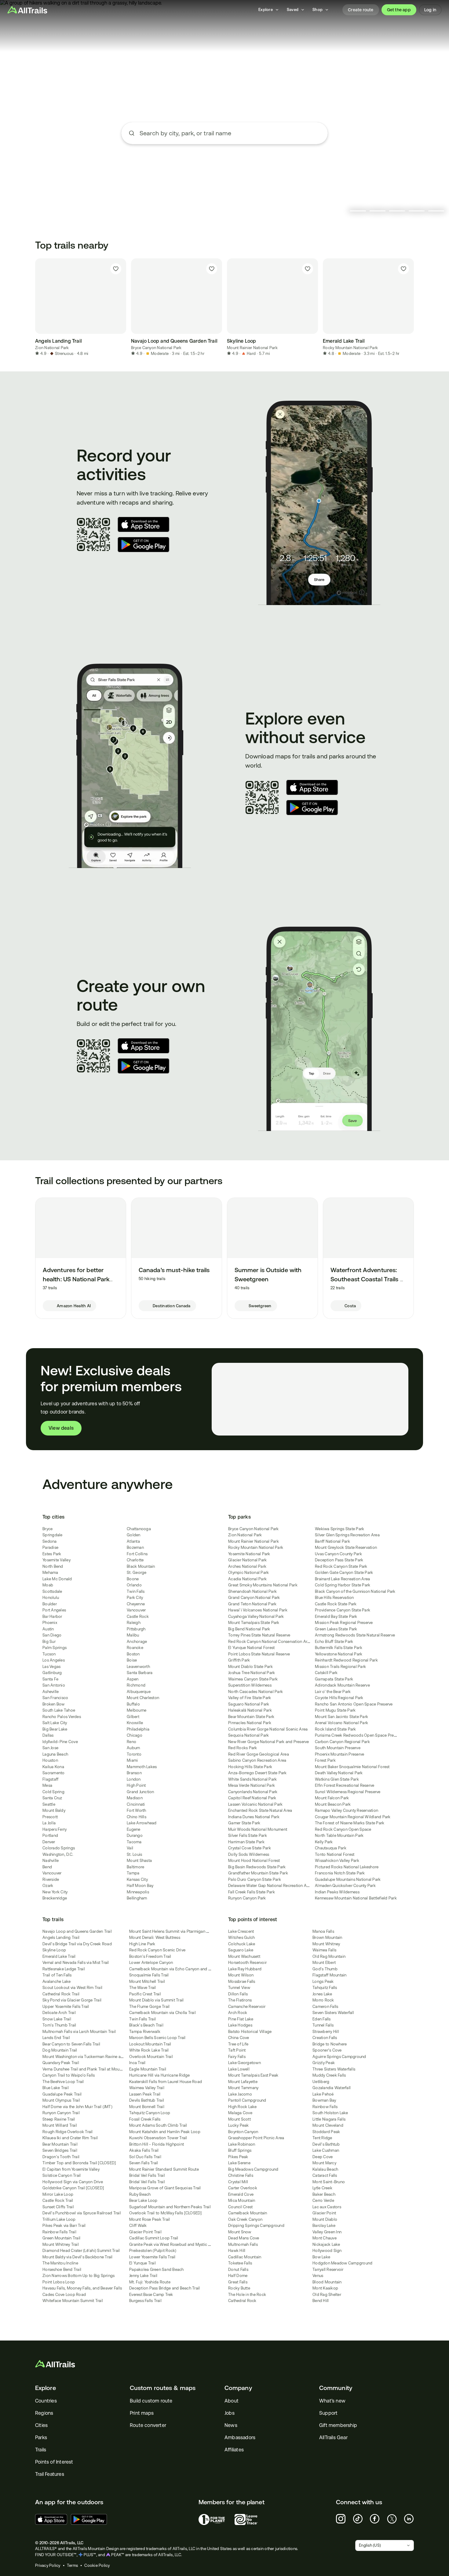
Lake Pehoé (323, 2094)
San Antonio (54, 1685)
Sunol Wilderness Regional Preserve (348, 1792)
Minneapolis (138, 1892)
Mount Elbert (324, 1963)
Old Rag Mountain (329, 1956)
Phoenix (50, 1623)
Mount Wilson (241, 1975)
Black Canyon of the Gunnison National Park (355, 1591)
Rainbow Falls (325, 2107)
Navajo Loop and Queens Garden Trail (77, 1931)
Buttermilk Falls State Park (339, 1648)
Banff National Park (332, 1541)
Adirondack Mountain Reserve (342, 1685)
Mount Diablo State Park (250, 1667)
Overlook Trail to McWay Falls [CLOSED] (166, 2213)
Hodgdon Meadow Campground (342, 2263)
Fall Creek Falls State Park (252, 1892)
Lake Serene (239, 2163)
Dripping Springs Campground (256, 2226)
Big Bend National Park (249, 1629)
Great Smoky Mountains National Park (263, 1585)
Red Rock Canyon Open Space (343, 1829)
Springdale (53, 1535)
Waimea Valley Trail (147, 2088)
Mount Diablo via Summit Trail (156, 2000)
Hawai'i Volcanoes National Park (258, 1610)
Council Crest (240, 2207)
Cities (41, 2425)
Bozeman (135, 1547)
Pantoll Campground (247, 2100)
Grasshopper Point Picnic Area (256, 2138)
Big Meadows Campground (253, 2169)
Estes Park (52, 1554)
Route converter (148, 2425)
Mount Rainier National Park (252, 348)
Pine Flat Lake (241, 2019)
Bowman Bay (324, 2100)
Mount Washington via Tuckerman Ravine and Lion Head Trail (98, 2057)
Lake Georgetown (245, 2063)
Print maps (142, 2413)
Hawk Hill (237, 2251)
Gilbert (133, 1717)
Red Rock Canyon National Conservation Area (270, 1642)
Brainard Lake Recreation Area (342, 1579)
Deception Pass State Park (339, 1560)
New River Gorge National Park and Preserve (269, 1742)
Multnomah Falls (243, 2244)
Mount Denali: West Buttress (155, 1937)
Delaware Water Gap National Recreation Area (270, 1886)
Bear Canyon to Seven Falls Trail (71, 2044)
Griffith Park (239, 1660)
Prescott (50, 1817)
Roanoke (135, 1648)
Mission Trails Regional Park (340, 1667)
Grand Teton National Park (252, 1604)
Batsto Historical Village (250, 2032)
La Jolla (49, 1823)
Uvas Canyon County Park (338, 1554)
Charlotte (135, 1560)
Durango (135, 1835)
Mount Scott (239, 2119)
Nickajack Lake (326, 2244)
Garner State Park (244, 1823)
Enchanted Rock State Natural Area (260, 1810)
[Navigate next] (414, 308)
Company (238, 2388)
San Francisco (55, 1698)
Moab (48, 1585)
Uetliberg (321, 2082)
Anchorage (137, 1642)
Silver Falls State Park (248, 1835)
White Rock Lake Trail (149, 2050)
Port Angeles (54, 1610)
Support (328, 2413)
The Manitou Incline (60, 2263)
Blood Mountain (327, 2282)
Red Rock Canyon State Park (341, 1566)
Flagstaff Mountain (330, 1975)
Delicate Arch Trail (59, 2013)
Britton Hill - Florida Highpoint (157, 2144)
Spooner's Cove (327, 2050)
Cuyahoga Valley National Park (256, 1616)
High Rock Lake (243, 2107)
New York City (55, 1892)
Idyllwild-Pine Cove (60, 1742)
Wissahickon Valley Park (337, 1861)
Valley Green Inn (327, 2232)
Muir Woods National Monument (258, 1829)
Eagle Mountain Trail (148, 2069)
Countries (46, 2401)
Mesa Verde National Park (252, 1785)
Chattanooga (139, 1529)
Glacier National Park (247, 1560)
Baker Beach (324, 2194)
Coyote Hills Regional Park (339, 1698)
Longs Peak (323, 1981)
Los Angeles (54, 1660)
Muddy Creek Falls (329, 2075)
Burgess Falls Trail (145, 2301)
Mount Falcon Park (332, 1798)
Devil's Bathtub (326, 2144)
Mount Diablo (325, 2219)
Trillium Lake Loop (59, 2219)
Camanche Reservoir (247, 2007)
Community (336, 2388)
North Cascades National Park (256, 1692)
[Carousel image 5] (436, 211)
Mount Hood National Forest (254, 1861)
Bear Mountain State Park (251, 1717)
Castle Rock (138, 1616)
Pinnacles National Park (250, 1723)
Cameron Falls (325, 2007)
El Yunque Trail (142, 2263)
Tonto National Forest (335, 1854)
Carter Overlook (243, 2188)
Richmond (136, 1685)
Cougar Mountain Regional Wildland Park (353, 1817)
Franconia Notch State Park (340, 1873)
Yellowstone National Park (339, 1654)
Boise (132, 1660)
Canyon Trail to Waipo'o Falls (69, 2075)
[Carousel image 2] (378, 211)
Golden (134, 1535)
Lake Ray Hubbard (245, 1969)
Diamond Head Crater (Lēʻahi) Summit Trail (81, 2251)
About (232, 2401)
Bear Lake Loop (143, 2200)
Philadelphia (138, 1729)
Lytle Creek (322, 2188)
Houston (50, 1760)
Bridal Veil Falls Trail (147, 2175)
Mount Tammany (243, 2088)
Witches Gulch (241, 1937)
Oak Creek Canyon (245, 2219)
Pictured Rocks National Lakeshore (347, 1867)
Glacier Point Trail (145, 2232)
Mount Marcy (324, 2163)
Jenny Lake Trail (143, 2276)
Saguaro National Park (249, 1704)
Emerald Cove (241, 2194)
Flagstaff (50, 1779)
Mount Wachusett (244, 1956)
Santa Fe (50, 1679)
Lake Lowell (239, 2069)
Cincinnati (136, 1804)
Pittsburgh (136, 1629)
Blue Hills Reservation (334, 1598)
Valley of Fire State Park (250, 1698)
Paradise (50, 1547)
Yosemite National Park (249, 1554)
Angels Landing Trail (61, 1937)
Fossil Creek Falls (145, 2119)
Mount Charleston (143, 1698)
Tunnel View (239, 1988)
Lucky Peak (239, 2125)
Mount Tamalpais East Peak (253, 2075)
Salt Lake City (55, 1723)
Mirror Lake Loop (58, 2194)
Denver (49, 1842)
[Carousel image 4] (417, 211)
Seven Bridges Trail (60, 2150)
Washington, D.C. (58, 1854)
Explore (46, 2388)
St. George (137, 1573)
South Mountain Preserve (338, 1748)
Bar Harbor (52, 1616)
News (231, 2425)
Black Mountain (141, 1566)
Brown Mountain (327, 1937)
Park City (135, 1598)
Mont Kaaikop (325, 2288)
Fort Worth (137, 1810)
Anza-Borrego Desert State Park (257, 1773)
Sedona (50, 1541)
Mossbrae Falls (242, 1981)
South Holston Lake (330, 2113)
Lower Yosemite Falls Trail (152, 2257)
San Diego (52, 1635)
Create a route (224, 169)
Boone (133, 1579)
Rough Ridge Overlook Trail (68, 2132)
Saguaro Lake (241, 1950)
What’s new (332, 2401)
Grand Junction (141, 1792)
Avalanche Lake (57, 1981)
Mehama (50, 1573)
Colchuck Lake (242, 1944)
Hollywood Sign (327, 2251)
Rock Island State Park (336, 1729)
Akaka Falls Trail (144, 2150)
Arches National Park (247, 1566)
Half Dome (238, 2276)
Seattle (49, 1804)
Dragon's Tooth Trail (61, 2157)
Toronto (134, 1754)
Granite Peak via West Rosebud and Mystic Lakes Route (180, 2244)
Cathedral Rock (242, 2301)
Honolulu (51, 1598)
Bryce (47, 1529)
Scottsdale (52, 1591)
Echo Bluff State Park (334, 1642)
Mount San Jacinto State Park (341, 1717)
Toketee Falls (240, 2263)
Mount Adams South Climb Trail (158, 2125)
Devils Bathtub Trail (147, 2100)
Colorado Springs (59, 1848)
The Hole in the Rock (247, 2295)
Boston (133, 1654)
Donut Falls (238, 2270)
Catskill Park (326, 1673)
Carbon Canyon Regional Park (342, 1742)
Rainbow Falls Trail (59, 2232)
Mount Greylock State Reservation (346, 1547)
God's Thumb (325, 1969)
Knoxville (135, 1723)
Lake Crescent (241, 1931)
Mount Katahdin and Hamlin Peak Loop (165, 2132)
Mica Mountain (242, 2200)
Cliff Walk (138, 2226)
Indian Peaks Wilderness (337, 1892)
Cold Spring (53, 1792)
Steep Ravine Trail (59, 2119)
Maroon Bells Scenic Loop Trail (157, 2038)
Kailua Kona (53, 1767)
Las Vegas (51, 1667)
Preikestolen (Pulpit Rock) (153, 2251)
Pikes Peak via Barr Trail (64, 2226)
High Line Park (142, 1944)
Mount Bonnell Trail (147, 2107)
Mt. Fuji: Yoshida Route (150, 2282)
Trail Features (50, 2474)
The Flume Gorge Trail (149, 2007)
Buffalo (133, 1704)
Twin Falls (136, 1591)
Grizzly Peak (324, 2063)
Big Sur (49, 1642)
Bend (47, 1867)
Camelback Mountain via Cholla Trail (162, 2013)
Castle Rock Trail (58, 2200)
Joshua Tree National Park (252, 1673)
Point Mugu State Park (335, 1710)
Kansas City (137, 1879)
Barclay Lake (324, 2226)
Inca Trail (137, 2063)
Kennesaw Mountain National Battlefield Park (356, 1898)
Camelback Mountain (248, 2213)
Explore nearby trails (224, 156)
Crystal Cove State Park (250, 1848)
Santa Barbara (140, 1673)
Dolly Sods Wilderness (249, 1854)
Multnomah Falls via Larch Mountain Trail (79, 2032)
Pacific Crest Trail (145, 1994)
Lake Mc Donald (57, 1579)
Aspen (133, 1679)
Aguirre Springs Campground (339, 2057)
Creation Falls (325, 2038)
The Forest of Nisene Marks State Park (350, 1823)
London (134, 1779)
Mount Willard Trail (60, 2125)
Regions (44, 2413)
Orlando (134, 1585)
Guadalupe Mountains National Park (348, 1879)
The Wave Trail (143, 1988)
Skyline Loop (54, 1950)
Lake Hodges (240, 2025)
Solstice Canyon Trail (62, 2175)
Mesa (47, 1785)
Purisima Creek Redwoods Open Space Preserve (359, 1735)
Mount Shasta (139, 1861)
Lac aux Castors (327, 2207)
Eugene (134, 1829)
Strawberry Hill (326, 2032)
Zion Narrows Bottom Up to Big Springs (78, 2276)
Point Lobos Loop (59, 2282)
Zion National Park (52, 348)
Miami (132, 1760)
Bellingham (137, 1898)
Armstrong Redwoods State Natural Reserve (355, 1635)
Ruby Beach (140, 2194)
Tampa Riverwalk (145, 2032)
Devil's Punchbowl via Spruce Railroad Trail (82, 2213)
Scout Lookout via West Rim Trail (72, 1988)
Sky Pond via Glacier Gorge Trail (72, 2000)
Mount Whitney (326, 1944)
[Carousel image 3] (397, 211)
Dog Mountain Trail (60, 2050)
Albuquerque (139, 1692)
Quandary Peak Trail (61, 2063)
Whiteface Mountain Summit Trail (73, 2301)
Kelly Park (324, 1842)
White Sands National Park (252, 1779)
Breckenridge (55, 1898)
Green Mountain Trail (61, 2238)
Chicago (135, 1735)
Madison (135, 1798)
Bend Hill (321, 2301)
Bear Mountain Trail (60, 2144)
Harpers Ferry (55, 1829)
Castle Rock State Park (336, 1604)
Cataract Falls (325, 2175)
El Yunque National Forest (251, 1648)
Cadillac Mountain (245, 2257)
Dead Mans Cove (244, 2238)
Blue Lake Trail (56, 2088)
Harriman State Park (246, 1842)
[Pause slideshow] (342, 211)
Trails (41, 2450)
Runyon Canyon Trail (61, 2113)
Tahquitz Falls (325, 1988)
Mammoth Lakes (142, 1767)
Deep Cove (323, 2157)
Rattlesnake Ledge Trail (64, 1969)
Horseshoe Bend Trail (62, 2270)
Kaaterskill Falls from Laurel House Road (166, 2082)
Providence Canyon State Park (343, 1610)
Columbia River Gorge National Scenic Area (268, 1729)
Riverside (51, 1879)
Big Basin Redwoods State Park (257, 1867)
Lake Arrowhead (142, 1823)
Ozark (48, 1886)
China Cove (239, 2038)
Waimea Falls (324, 1950)
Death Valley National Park (339, 1773)
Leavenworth (138, 1667)
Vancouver (52, 1873)
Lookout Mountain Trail (150, 2044)
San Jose (50, 1748)
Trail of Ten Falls (57, 1975)
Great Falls (238, 2282)
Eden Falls (322, 2019)
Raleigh (134, 1623)
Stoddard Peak (326, 2132)
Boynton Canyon (243, 2132)
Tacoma (134, 1842)
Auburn (133, 1748)
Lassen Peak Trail (145, 2094)
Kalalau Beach (325, 2169)
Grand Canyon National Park (254, 1598)
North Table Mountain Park (339, 1835)
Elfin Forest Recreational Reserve (345, 1785)
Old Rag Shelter (327, 2295)
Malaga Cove (240, 2113)
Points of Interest (54, 2462)
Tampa (133, 1873)
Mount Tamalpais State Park (254, 1623)
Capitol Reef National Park (252, 1798)
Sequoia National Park (248, 1735)
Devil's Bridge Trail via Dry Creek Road (77, 1944)
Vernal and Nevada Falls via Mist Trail (76, 1963)
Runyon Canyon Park (247, 1898)
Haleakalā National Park (250, 1710)
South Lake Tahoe (59, 1710)
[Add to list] (116, 269)
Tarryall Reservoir (328, 2270)
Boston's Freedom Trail (150, 1956)
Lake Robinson (242, 2144)
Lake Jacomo (240, 2094)
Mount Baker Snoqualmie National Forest (352, 1767)
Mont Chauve (325, 2238)
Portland (50, 1835)
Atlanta (133, 1541)
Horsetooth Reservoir (247, 1963)
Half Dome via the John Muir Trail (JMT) (77, 2107)
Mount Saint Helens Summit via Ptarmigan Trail (172, 1931)
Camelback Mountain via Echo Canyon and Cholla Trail (179, 1969)
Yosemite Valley (57, 1560)
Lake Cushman (326, 2150)
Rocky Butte (239, 2288)
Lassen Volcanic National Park (255, 1804)
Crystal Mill (238, 2182)
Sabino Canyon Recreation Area (257, 1760)
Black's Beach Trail (146, 2025)
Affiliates (234, 2450)
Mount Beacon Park (333, 1804)
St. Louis (134, 1854)
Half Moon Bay (140, 1886)
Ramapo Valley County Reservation (347, 1810)
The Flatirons (240, 2000)
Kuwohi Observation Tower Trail (158, 2138)
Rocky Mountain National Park (350, 348)
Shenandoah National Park (252, 1591)
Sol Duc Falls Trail (145, 2157)
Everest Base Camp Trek (151, 2295)
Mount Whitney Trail (61, 2244)
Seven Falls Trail (144, 2163)
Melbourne (137, 1710)
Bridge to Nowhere (330, 2044)
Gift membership (338, 2425)
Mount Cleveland (328, 2125)
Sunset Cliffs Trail (58, 2207)
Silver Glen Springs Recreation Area (347, 1535)
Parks (41, 2437)
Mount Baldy (54, 1810)
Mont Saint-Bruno (329, 2182)
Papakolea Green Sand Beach (157, 2270)
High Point (136, 1785)
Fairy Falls (237, 2057)
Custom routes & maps (163, 2388)
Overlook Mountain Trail (151, 2057)
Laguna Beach (55, 1754)
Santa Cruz (52, 1798)
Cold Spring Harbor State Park (343, 1585)
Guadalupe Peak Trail (62, 2094)
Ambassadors (240, 2437)
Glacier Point (324, 2213)
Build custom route (151, 2401)
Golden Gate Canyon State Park (344, 1573)
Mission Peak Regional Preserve (344, 1623)
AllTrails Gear (333, 2437)
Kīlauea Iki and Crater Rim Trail (70, 2138)
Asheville (51, 1692)
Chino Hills (137, 1817)
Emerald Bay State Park (336, 1616)
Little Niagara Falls (329, 2119)
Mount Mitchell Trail (147, 1981)
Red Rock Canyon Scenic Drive (157, 1950)
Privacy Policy (48, 2565)
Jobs (230, 2413)
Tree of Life (238, 2044)
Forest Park (325, 1760)
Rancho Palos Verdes (62, 1717)
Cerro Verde (323, 2200)
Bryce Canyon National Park (156, 348)
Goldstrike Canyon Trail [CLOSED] (73, 2188)
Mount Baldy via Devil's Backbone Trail (78, 2257)
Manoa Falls (323, 1931)
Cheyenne (136, 1604)
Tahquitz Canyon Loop (150, 2113)
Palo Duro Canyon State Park (255, 1879)
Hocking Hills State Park (250, 1767)
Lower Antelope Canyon (151, 1963)
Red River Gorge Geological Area (259, 1754)
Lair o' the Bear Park (333, 1692)
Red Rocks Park (243, 1748)
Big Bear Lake (55, 1729)
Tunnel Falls (323, 2025)
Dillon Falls (238, 1994)
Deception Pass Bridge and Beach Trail (164, 2288)
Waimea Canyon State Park (253, 1679)
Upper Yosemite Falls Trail (66, 2007)
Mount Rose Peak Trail (150, 2219)
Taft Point (237, 2050)
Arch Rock (238, 2013)
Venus (318, 2276)
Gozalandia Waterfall (332, 2088)
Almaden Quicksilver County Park (345, 1886)
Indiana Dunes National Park (254, 1817)
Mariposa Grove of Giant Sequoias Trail (165, 2188)
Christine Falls (241, 2175)
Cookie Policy (97, 2565)
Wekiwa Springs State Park (339, 1529)
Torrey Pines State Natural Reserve (259, 1635)
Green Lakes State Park (336, 1629)
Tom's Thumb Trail (59, 2025)
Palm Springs (55, 1648)
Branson (134, 1773)
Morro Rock (323, 2000)
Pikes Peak (238, 2157)
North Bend (53, 1566)
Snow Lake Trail (57, 2019)
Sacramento (54, 1773)
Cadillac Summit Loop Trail (154, 2238)
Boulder (50, 1604)
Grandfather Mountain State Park (258, 1873)
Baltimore (135, 1867)
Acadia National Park (247, 1579)
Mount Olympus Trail (61, 2100)
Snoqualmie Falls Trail (149, 1975)
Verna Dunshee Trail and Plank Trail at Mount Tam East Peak (97, 2069)
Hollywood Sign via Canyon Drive (73, 2182)
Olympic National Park (248, 1573)
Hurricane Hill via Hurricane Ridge (160, 2075)
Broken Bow (54, 1704)
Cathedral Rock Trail (61, 1994)
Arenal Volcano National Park (341, 1723)
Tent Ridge (322, 2138)
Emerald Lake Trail (59, 1956)
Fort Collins (137, 1554)
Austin (48, 1629)
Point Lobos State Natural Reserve (259, 1654)
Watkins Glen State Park (337, 1779)
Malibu (133, 1635)
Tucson (49, 1654)
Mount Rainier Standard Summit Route (164, 2169)
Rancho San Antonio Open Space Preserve (354, 1704)
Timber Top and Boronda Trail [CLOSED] (79, 2163)
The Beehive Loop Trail (63, 2082)
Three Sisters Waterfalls (334, 2069)
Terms (72, 2565)
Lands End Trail (56, 2038)
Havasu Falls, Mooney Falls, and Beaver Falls (82, 2288)
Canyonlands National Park (253, 1792)
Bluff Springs (240, 2150)
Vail (130, 1848)
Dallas (48, 1735)
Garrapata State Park (334, 1679)
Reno (131, 1742)
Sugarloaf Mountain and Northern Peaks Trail (170, 2207)
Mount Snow (240, 2232)
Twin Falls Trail (142, 2019)
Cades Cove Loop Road (64, 2295)
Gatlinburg (52, 1673)
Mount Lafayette (243, 2082)
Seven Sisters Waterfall (333, 2013)
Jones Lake (322, 1994)
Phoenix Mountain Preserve (339, 1754)
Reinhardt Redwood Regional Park (346, 1660)
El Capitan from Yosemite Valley (71, 2169)
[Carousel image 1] (358, 211)
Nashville (51, 1861)
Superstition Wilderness (250, 1685)
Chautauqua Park (331, 1848)
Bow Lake (321, 2257)
